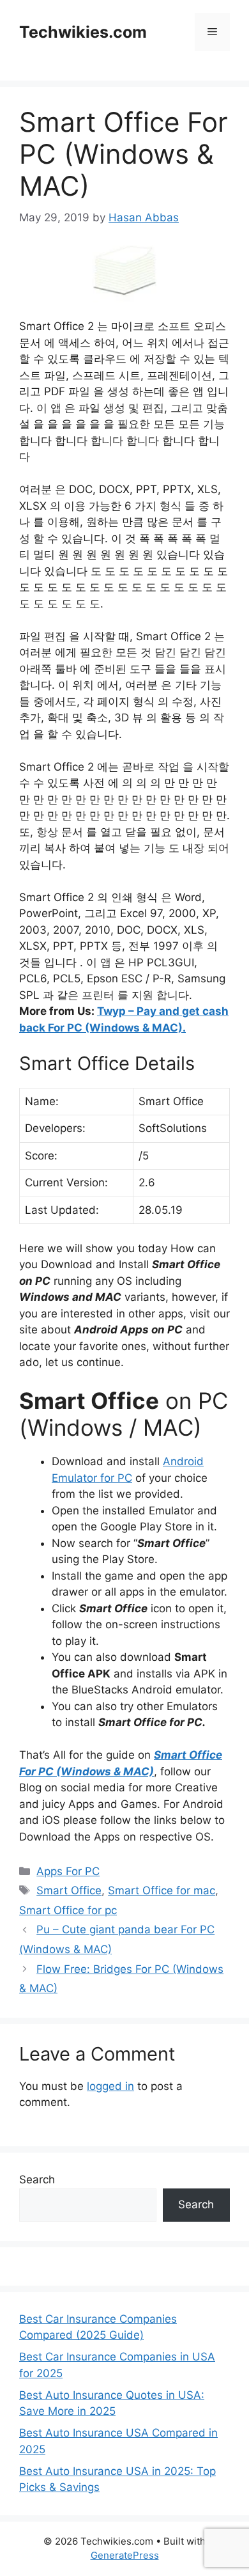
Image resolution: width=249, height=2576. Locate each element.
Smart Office (69, 1890)
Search (37, 2179)
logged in (110, 2086)
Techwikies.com (83, 32)
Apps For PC (68, 1871)
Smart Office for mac (162, 1890)
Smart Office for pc (68, 1910)
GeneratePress (125, 2555)
